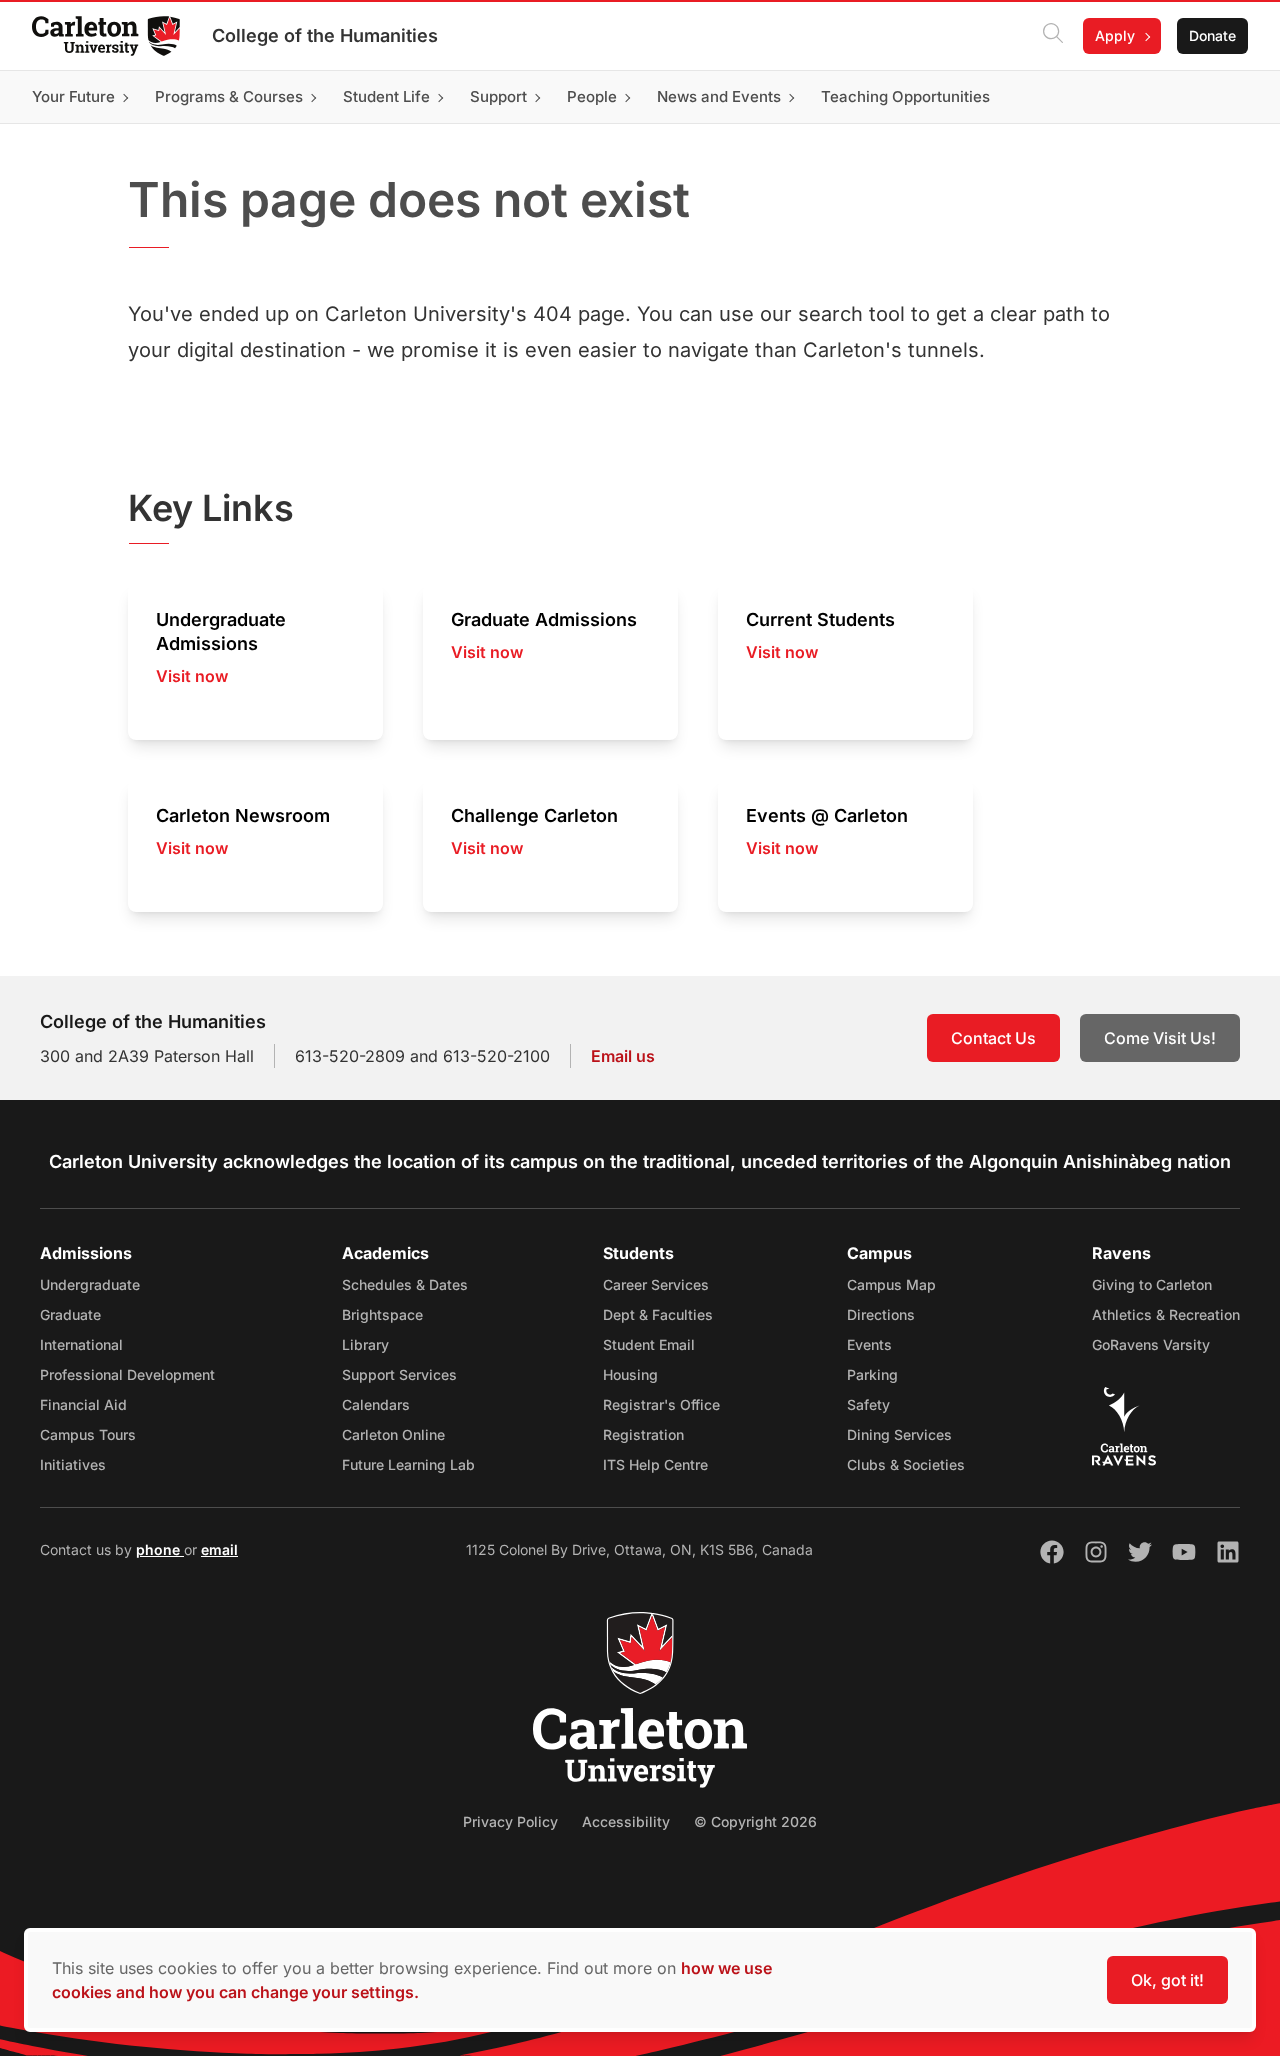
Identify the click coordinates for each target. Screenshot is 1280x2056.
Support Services (399, 1374)
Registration (643, 1434)
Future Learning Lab (408, 1464)
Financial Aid (83, 1404)
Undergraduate (90, 1284)
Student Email (649, 1344)
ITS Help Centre (655, 1464)
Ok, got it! (1167, 1980)
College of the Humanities (325, 35)
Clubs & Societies (906, 1464)
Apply (1115, 35)
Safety (868, 1404)
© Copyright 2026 (755, 1821)
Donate (1212, 35)
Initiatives (73, 1464)
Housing (630, 1374)
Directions (881, 1314)
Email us (623, 1056)
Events (869, 1344)
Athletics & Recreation (1166, 1314)
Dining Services (899, 1434)
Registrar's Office (661, 1404)
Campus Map (891, 1284)
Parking (872, 1374)
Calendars (376, 1404)
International (81, 1344)
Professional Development (127, 1374)
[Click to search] (1053, 36)
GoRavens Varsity (1151, 1344)
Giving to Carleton (1152, 1284)
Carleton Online (393, 1434)
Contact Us (993, 1038)
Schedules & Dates (405, 1284)
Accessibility (626, 1821)
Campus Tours (88, 1434)
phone (160, 1549)
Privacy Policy (510, 1821)
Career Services (656, 1284)
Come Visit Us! (1160, 1038)
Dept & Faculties (658, 1314)
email (219, 1549)
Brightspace (382, 1314)
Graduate (70, 1314)
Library (365, 1344)
